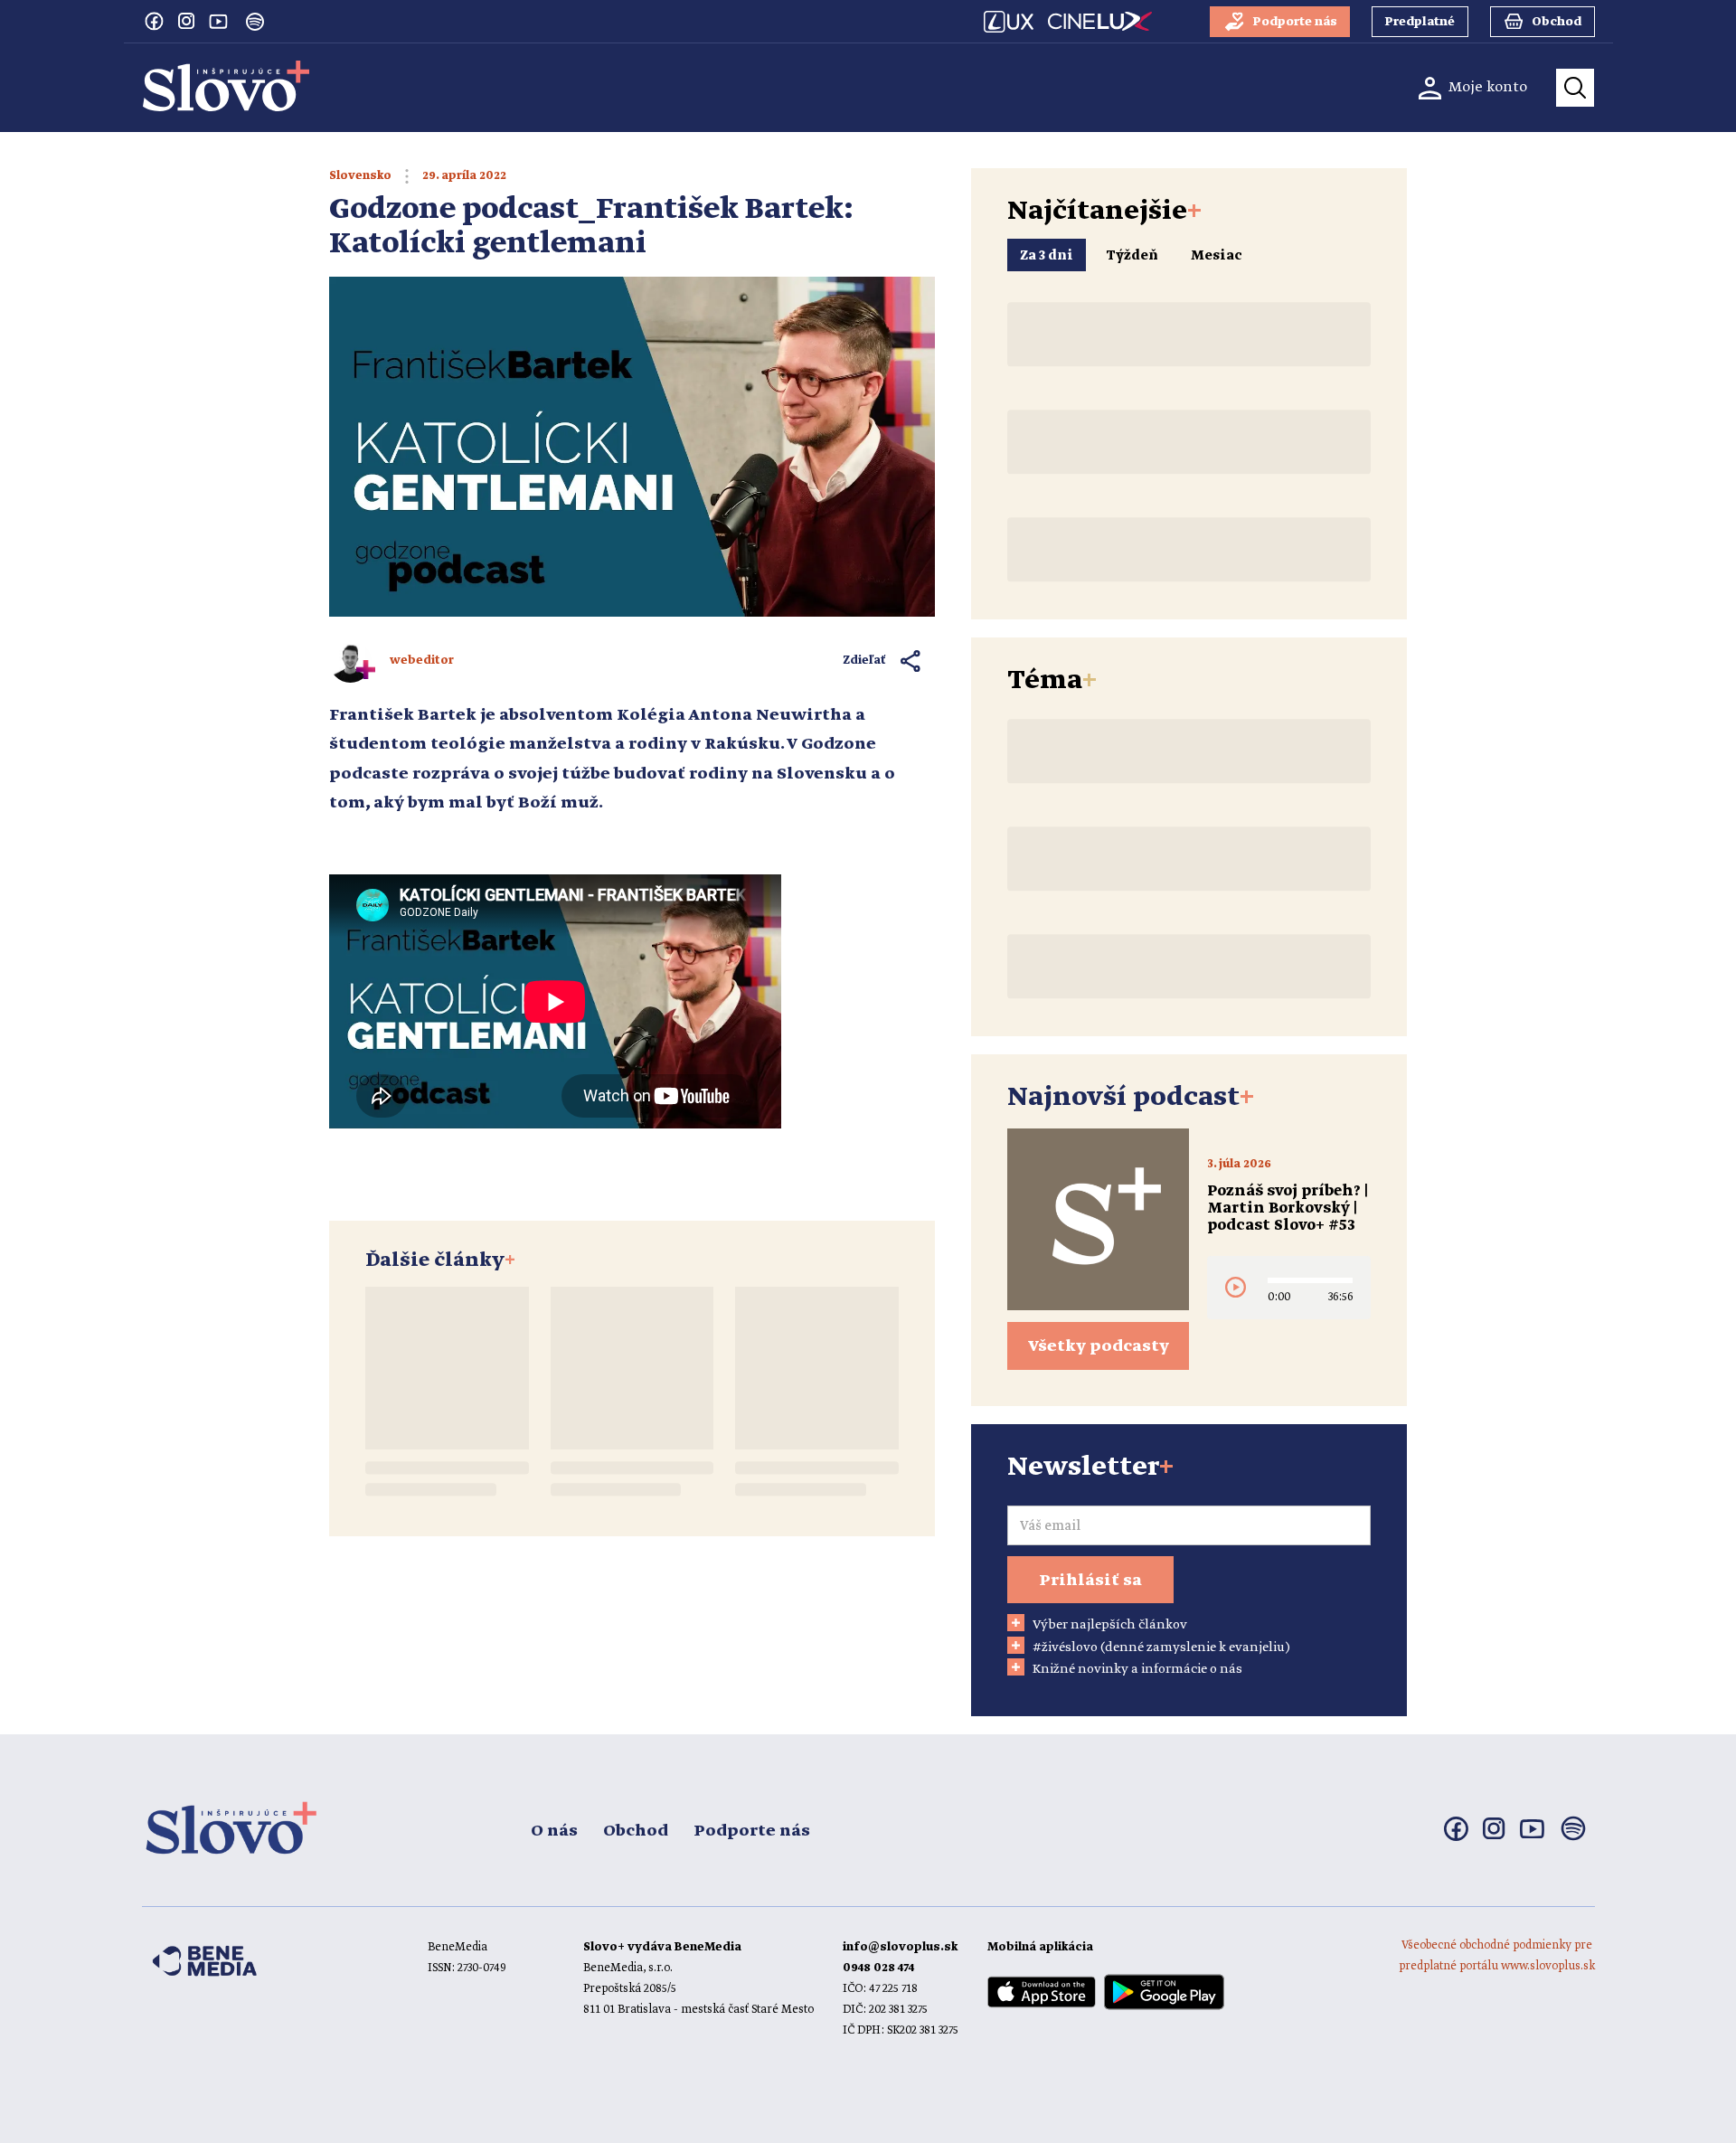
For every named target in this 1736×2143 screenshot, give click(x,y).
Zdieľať (865, 661)
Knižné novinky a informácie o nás (1137, 1669)
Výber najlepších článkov (1110, 1625)
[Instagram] (186, 21)
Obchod (636, 1831)
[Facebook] (154, 21)
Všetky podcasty (1099, 1346)
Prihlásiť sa (1090, 1581)
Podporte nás (752, 1831)
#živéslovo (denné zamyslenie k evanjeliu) (1161, 1647)
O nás (554, 1831)
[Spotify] (255, 22)
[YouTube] (219, 21)
